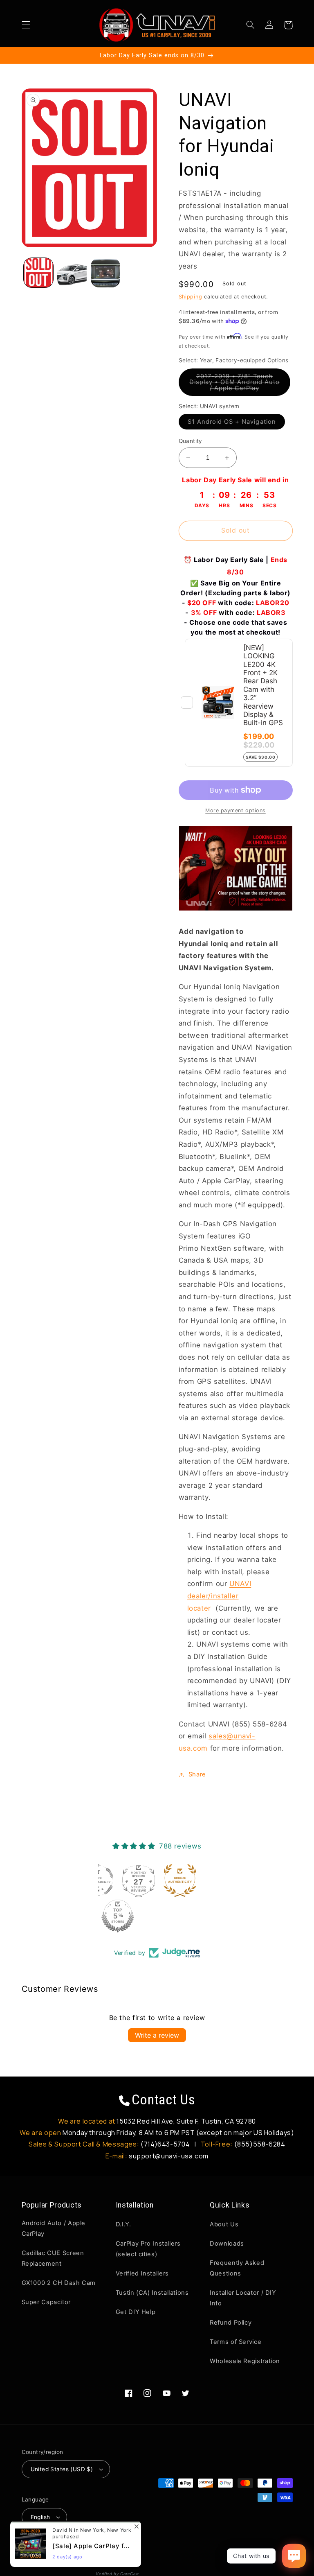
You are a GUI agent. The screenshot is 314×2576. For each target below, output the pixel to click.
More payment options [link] (235, 810)
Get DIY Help (136, 2312)
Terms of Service (235, 2342)
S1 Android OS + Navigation (236, 424)
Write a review (157, 2035)
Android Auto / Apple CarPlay (54, 2228)
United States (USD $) (62, 2469)
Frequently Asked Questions (237, 2268)
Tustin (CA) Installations (152, 2293)
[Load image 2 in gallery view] (72, 273)
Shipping (191, 297)
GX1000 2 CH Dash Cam (59, 2283)
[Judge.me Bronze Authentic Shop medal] (180, 1880)
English (40, 2517)
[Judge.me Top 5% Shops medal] (118, 1916)
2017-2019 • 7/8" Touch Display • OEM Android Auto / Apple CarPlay (240, 384)
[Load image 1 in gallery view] (38, 273)
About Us (224, 2224)
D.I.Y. (123, 2224)
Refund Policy (231, 2323)
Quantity (191, 441)
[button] (26, 25)
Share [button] (197, 1774)
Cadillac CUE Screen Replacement (53, 2258)
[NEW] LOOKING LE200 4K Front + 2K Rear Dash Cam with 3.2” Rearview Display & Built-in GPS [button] (263, 685)
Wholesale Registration (245, 2361)
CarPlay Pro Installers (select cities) (148, 2249)
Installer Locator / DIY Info (243, 2298)
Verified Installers (142, 2273)
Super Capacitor (46, 2302)
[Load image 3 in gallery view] (105, 273)
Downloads (227, 2244)
